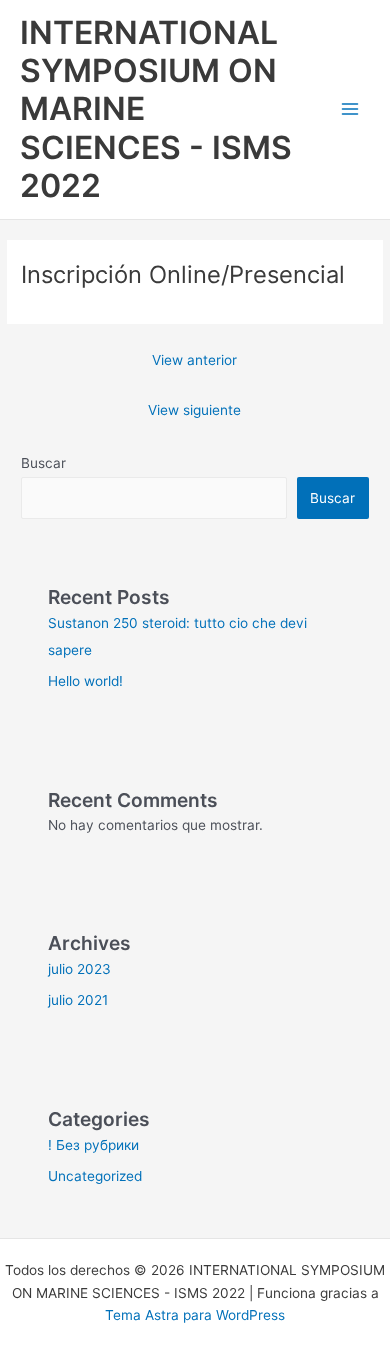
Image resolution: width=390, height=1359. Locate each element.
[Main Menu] (350, 109)
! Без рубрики (93, 1145)
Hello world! (85, 681)
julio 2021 (78, 1000)
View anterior (194, 360)
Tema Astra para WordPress (195, 1315)
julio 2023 (79, 969)
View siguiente (194, 410)
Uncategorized (95, 1176)
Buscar (43, 463)
